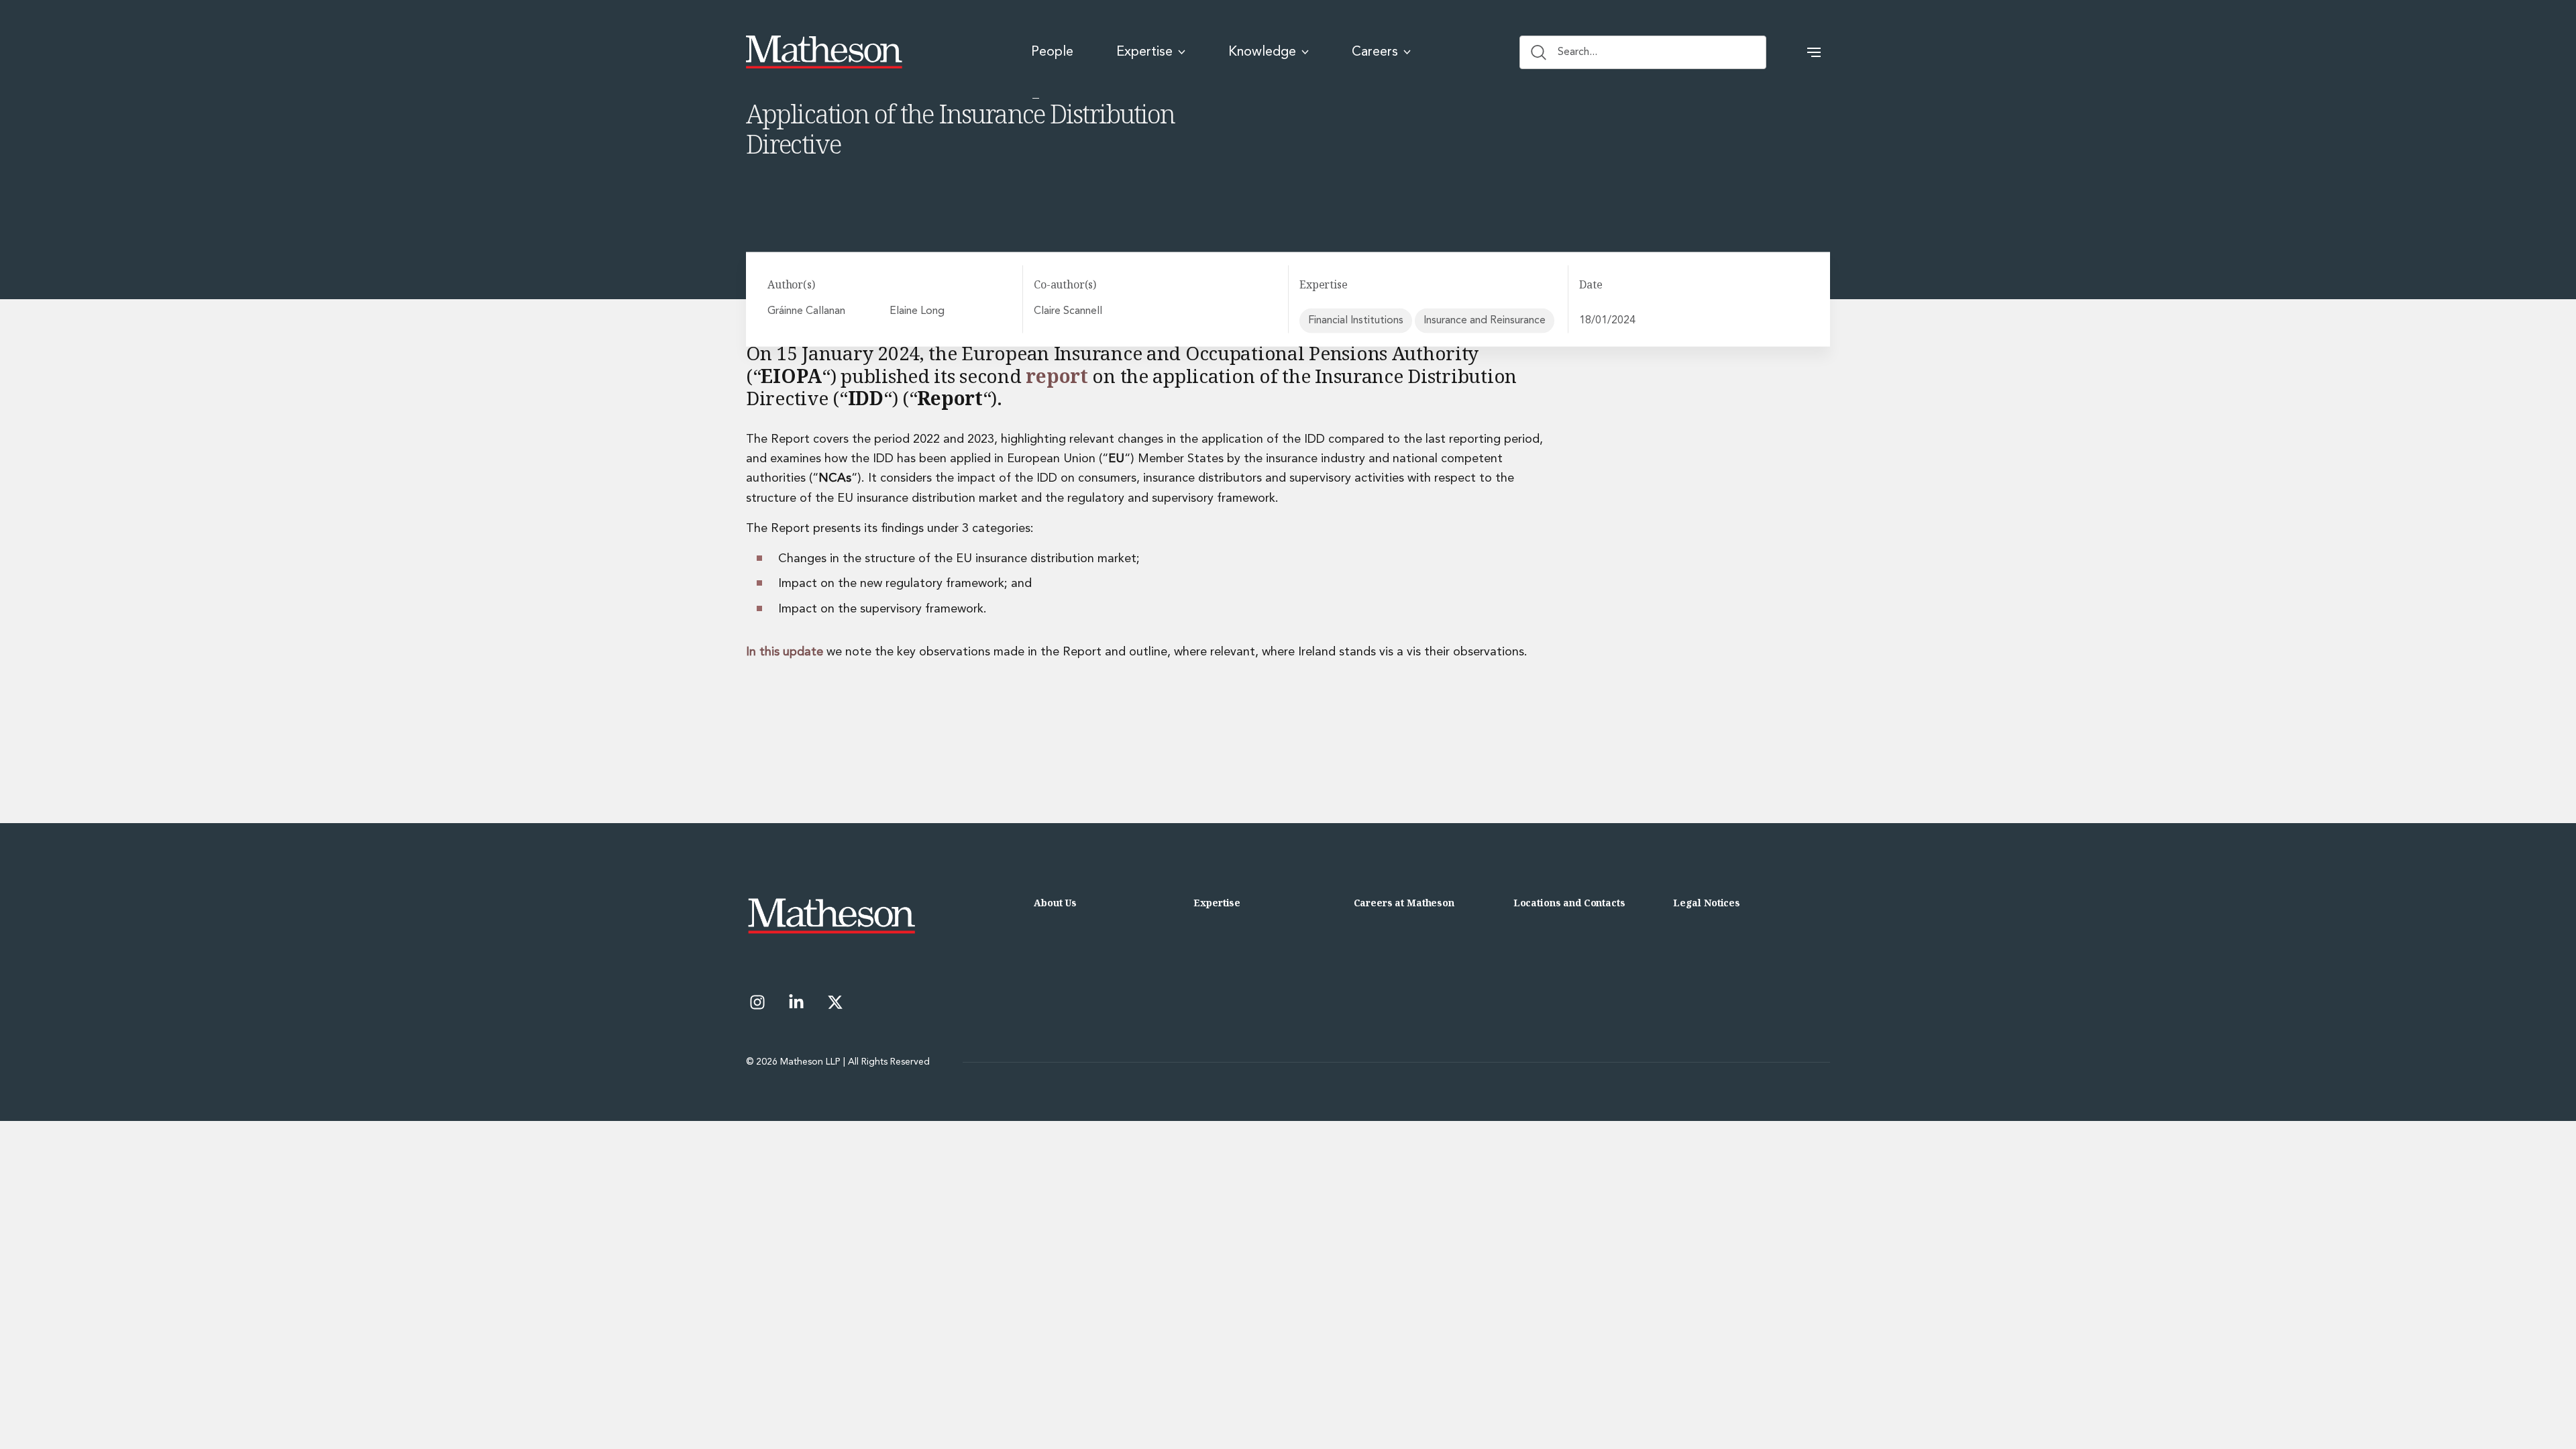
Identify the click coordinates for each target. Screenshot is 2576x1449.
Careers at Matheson (1404, 903)
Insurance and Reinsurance (1485, 320)
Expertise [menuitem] (1144, 52)
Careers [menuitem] (1375, 52)
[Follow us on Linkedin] (796, 1002)
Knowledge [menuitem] (1262, 52)
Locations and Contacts (1569, 903)
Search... (1577, 52)
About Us (1055, 903)
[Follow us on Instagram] (757, 1002)
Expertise (1217, 903)
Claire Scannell (1068, 311)
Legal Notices (1707, 903)
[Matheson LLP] (824, 52)
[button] (1814, 52)
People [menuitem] (1052, 52)
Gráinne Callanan (806, 311)
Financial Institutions (1356, 320)
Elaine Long (917, 311)
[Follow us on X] (835, 1002)
